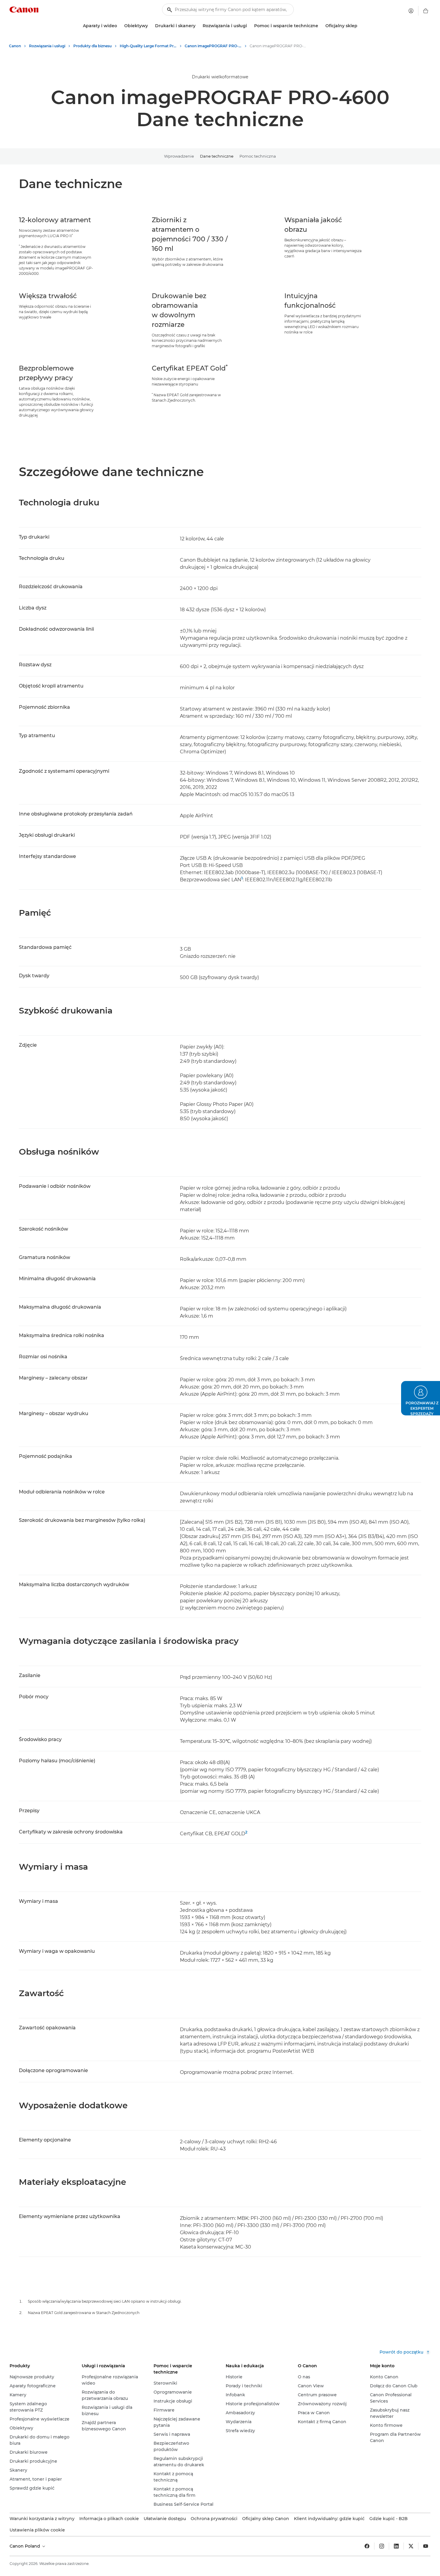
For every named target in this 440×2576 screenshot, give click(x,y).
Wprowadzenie (179, 156)
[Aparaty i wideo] (119, 26)
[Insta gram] (382, 2546)
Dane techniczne (217, 156)
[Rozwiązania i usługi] (249, 26)
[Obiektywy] (150, 26)
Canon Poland (25, 2546)
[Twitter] (411, 2546)
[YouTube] (426, 2546)
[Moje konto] (411, 11)
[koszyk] (426, 11)
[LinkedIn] (396, 2546)
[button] (421, 1398)
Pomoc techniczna (258, 156)
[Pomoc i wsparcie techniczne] (321, 26)
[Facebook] (367, 2546)
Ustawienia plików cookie (37, 2530)
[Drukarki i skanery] (198, 26)
